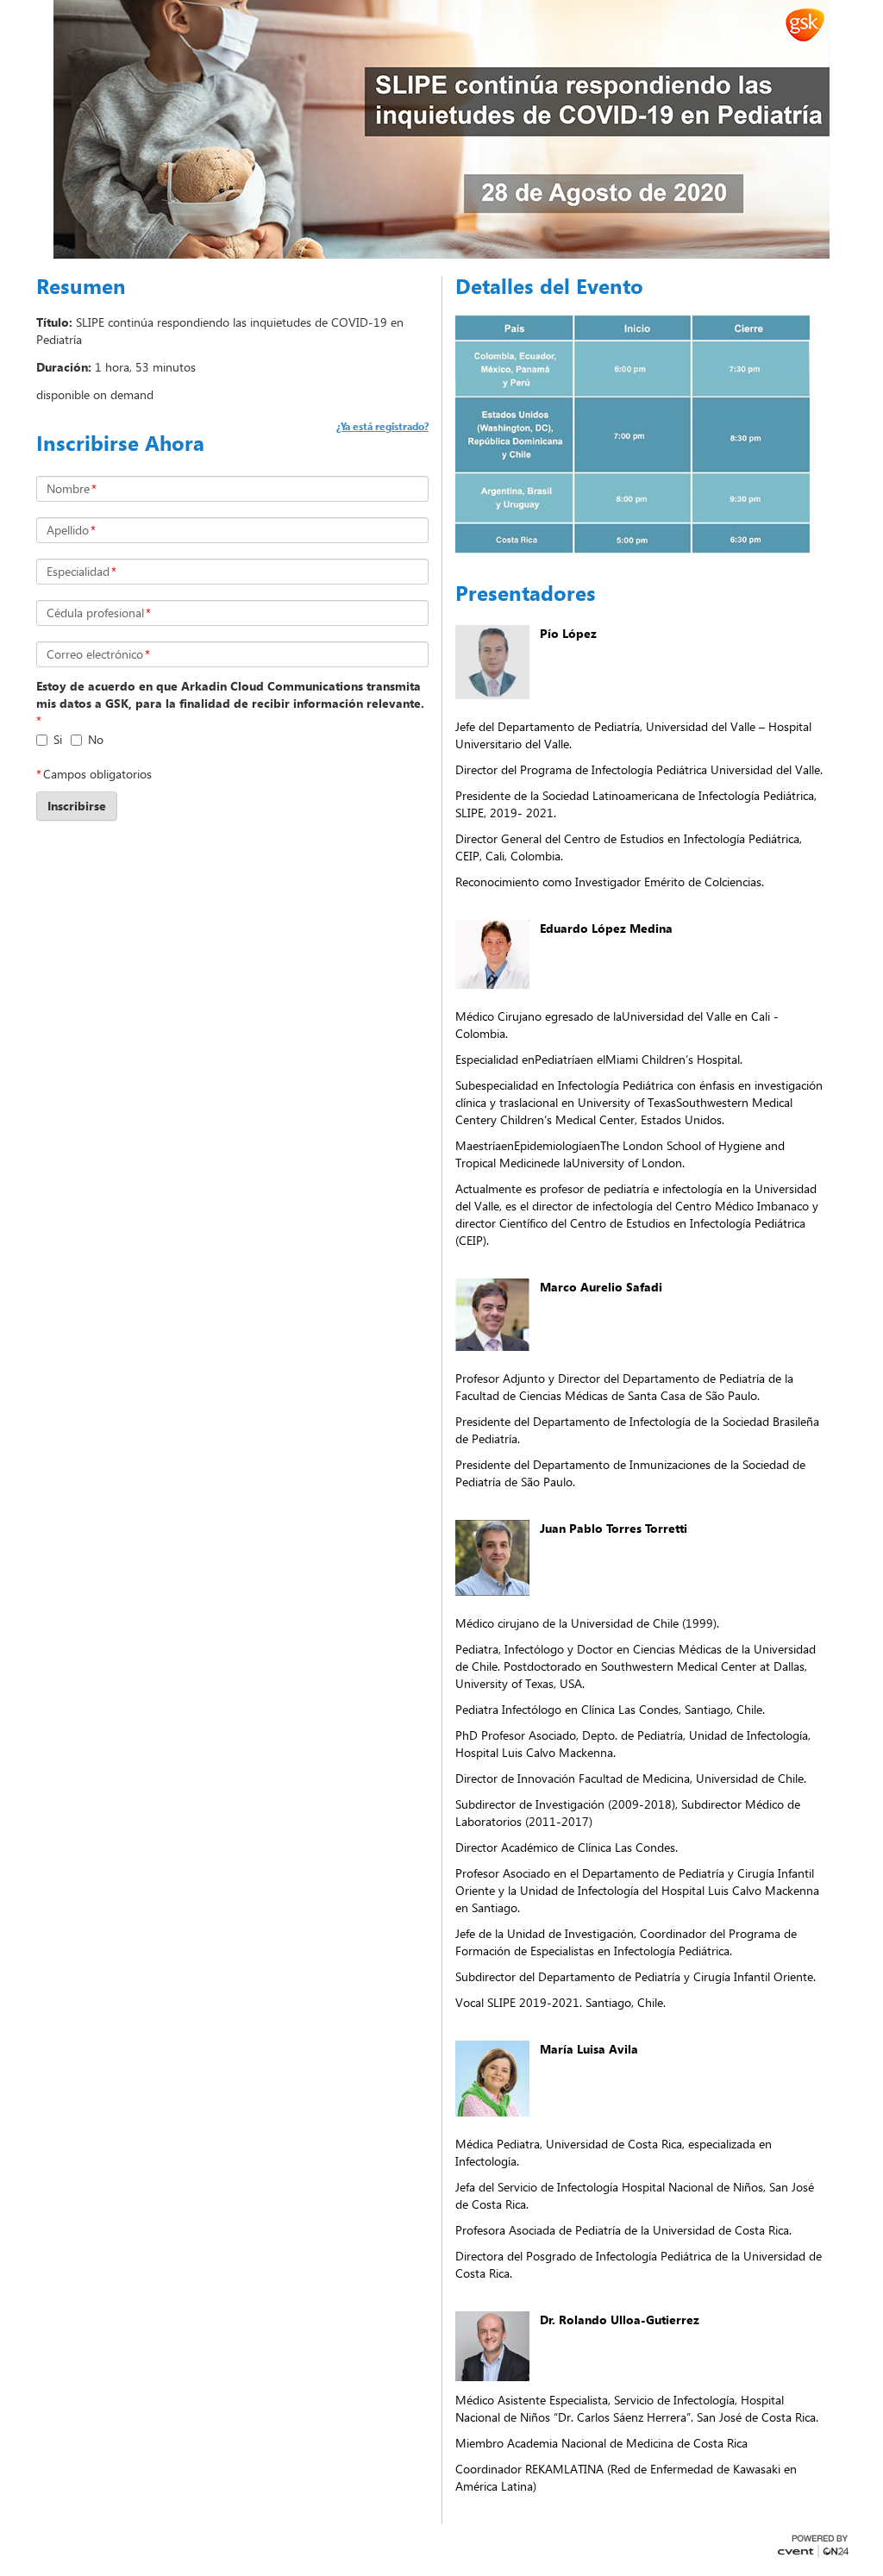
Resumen (81, 286)
